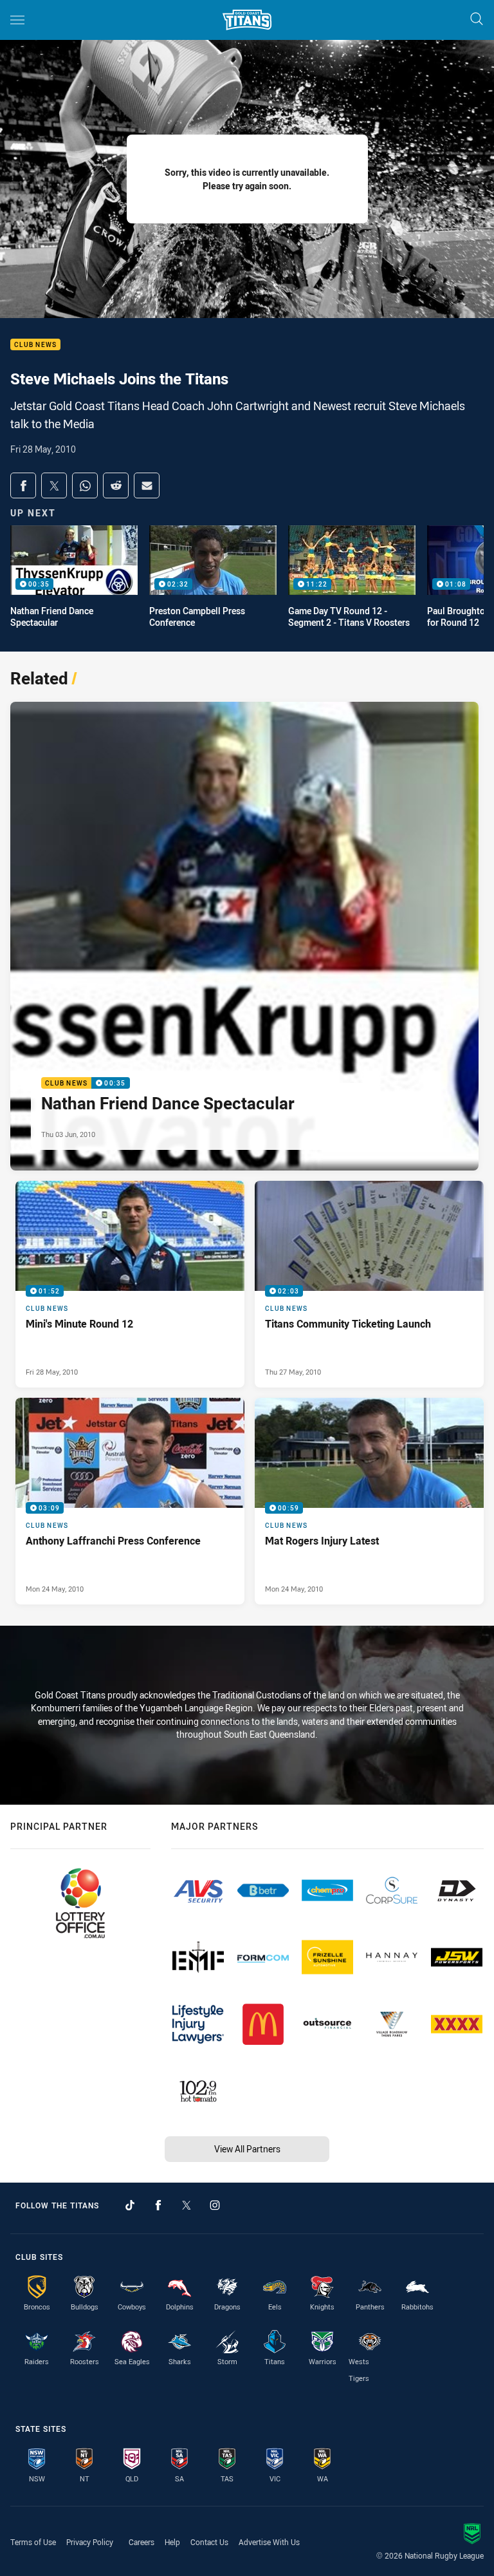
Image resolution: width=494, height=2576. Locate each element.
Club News (35, 345)
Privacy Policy (90, 2542)
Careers (142, 2542)
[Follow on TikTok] (130, 2205)
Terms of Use (33, 2542)
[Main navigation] (17, 20)
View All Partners (247, 2149)
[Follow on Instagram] (215, 2205)
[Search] (477, 20)
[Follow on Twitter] (187, 2205)
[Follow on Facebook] (158, 2205)
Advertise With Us (269, 2542)
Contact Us (209, 2542)
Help (172, 2542)
